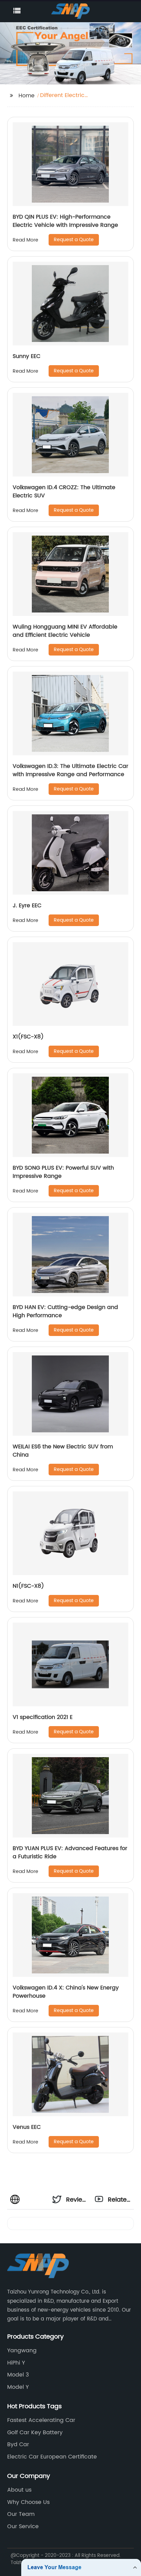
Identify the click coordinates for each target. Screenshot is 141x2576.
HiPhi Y (16, 2363)
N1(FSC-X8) (28, 1586)
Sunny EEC (27, 356)
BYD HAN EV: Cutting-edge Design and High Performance (65, 1311)
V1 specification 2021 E (43, 1717)
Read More (25, 240)
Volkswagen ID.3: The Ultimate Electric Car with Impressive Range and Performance (70, 770)
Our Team (21, 2514)
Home (27, 96)
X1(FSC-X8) (28, 1037)
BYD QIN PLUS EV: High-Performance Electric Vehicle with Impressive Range (65, 221)
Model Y (18, 2387)
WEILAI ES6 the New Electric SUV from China (63, 1451)
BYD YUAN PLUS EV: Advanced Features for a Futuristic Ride (70, 1852)
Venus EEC (27, 2127)
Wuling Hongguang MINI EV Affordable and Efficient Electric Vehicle (65, 631)
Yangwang (22, 2351)
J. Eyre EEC (27, 906)
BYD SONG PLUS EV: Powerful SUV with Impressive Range (63, 1172)
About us (19, 2490)
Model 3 (18, 2375)
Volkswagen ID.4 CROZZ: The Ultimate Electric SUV (64, 492)
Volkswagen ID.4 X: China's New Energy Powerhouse (66, 1992)
